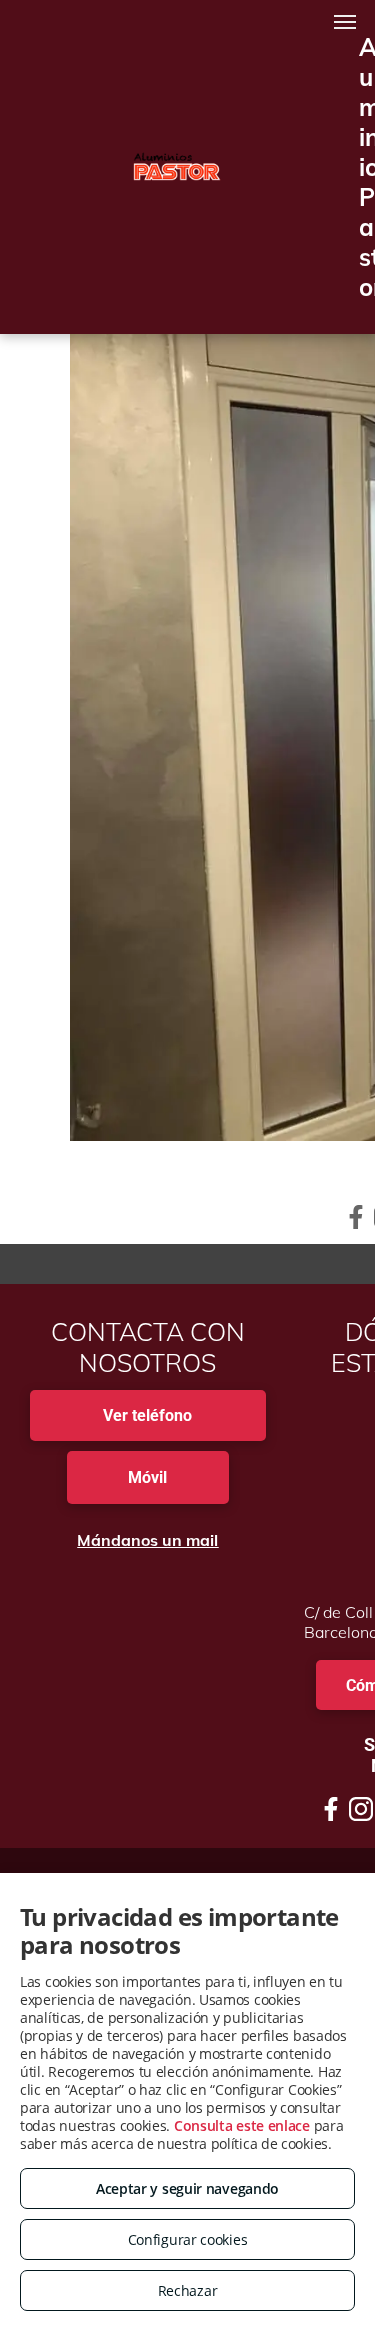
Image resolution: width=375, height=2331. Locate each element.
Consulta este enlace (242, 2125)
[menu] (345, 22)
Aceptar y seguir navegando (187, 2188)
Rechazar (188, 2290)
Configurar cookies (188, 2239)
